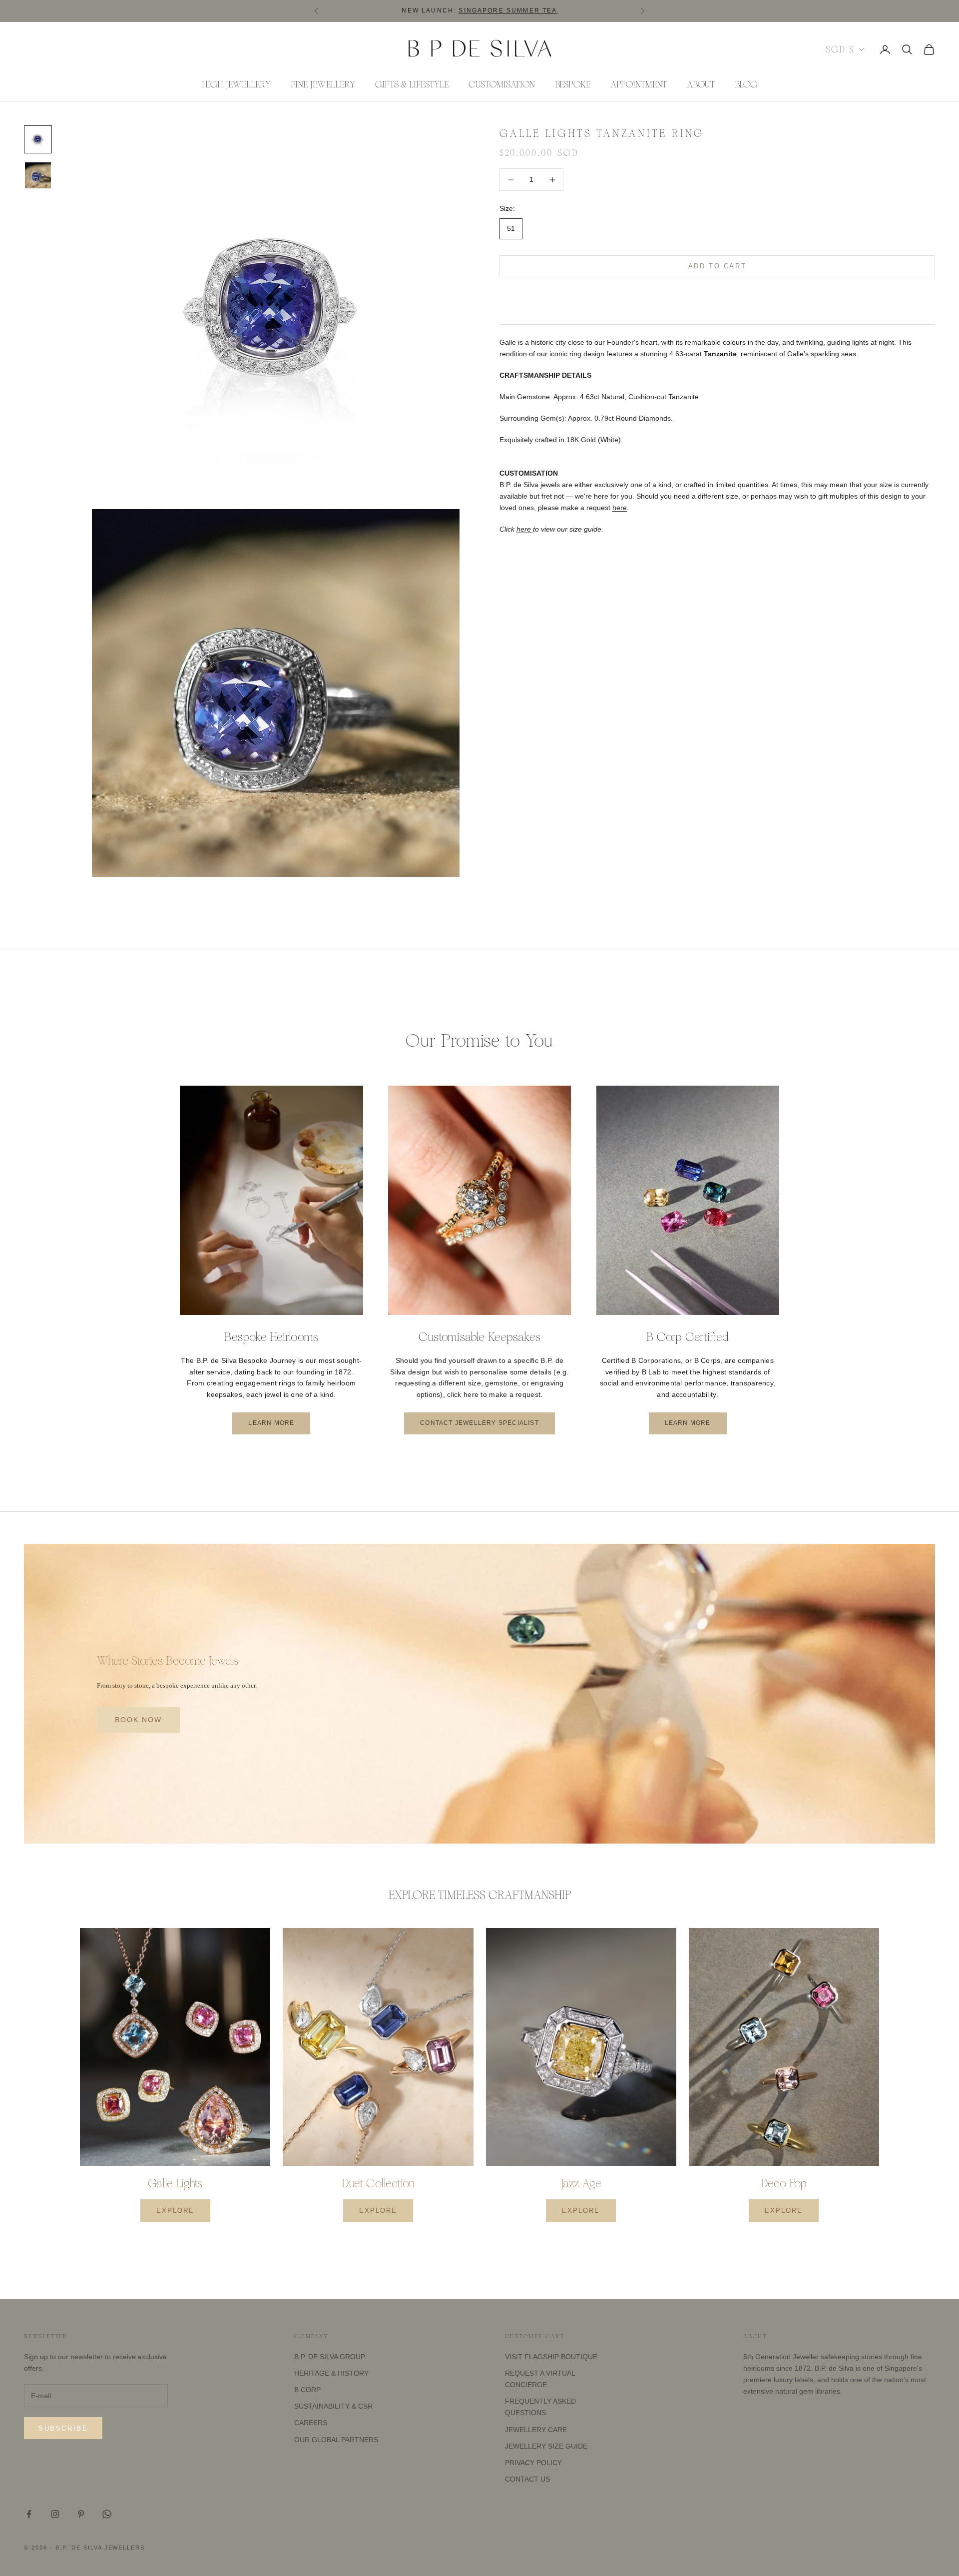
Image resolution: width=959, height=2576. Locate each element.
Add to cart (718, 267)
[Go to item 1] (38, 139)
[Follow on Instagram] (55, 2514)
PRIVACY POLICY (533, 2463)
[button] (717, 297)
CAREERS (311, 2423)
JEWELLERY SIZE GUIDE (546, 2446)
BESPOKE (573, 84)
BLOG (746, 84)
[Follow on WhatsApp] (107, 2514)
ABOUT (701, 84)
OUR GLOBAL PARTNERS (336, 2440)
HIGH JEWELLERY (236, 84)
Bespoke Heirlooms (271, 1337)
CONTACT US (527, 2479)
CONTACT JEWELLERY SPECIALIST (479, 1423)
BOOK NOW (138, 1720)
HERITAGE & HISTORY (331, 2373)
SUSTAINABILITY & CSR (333, 2406)
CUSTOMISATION (502, 84)
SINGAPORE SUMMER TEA (508, 10)
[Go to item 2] (38, 175)
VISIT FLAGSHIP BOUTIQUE (551, 2357)
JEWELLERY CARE (536, 2430)
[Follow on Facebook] (29, 2514)
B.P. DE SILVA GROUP (330, 2357)
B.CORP (307, 2390)
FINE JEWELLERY (323, 84)
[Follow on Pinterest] (81, 2514)
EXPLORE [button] (175, 2211)
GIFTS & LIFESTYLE (412, 84)
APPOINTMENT (639, 84)
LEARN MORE (271, 1423)
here (620, 508)
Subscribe (63, 2428)
